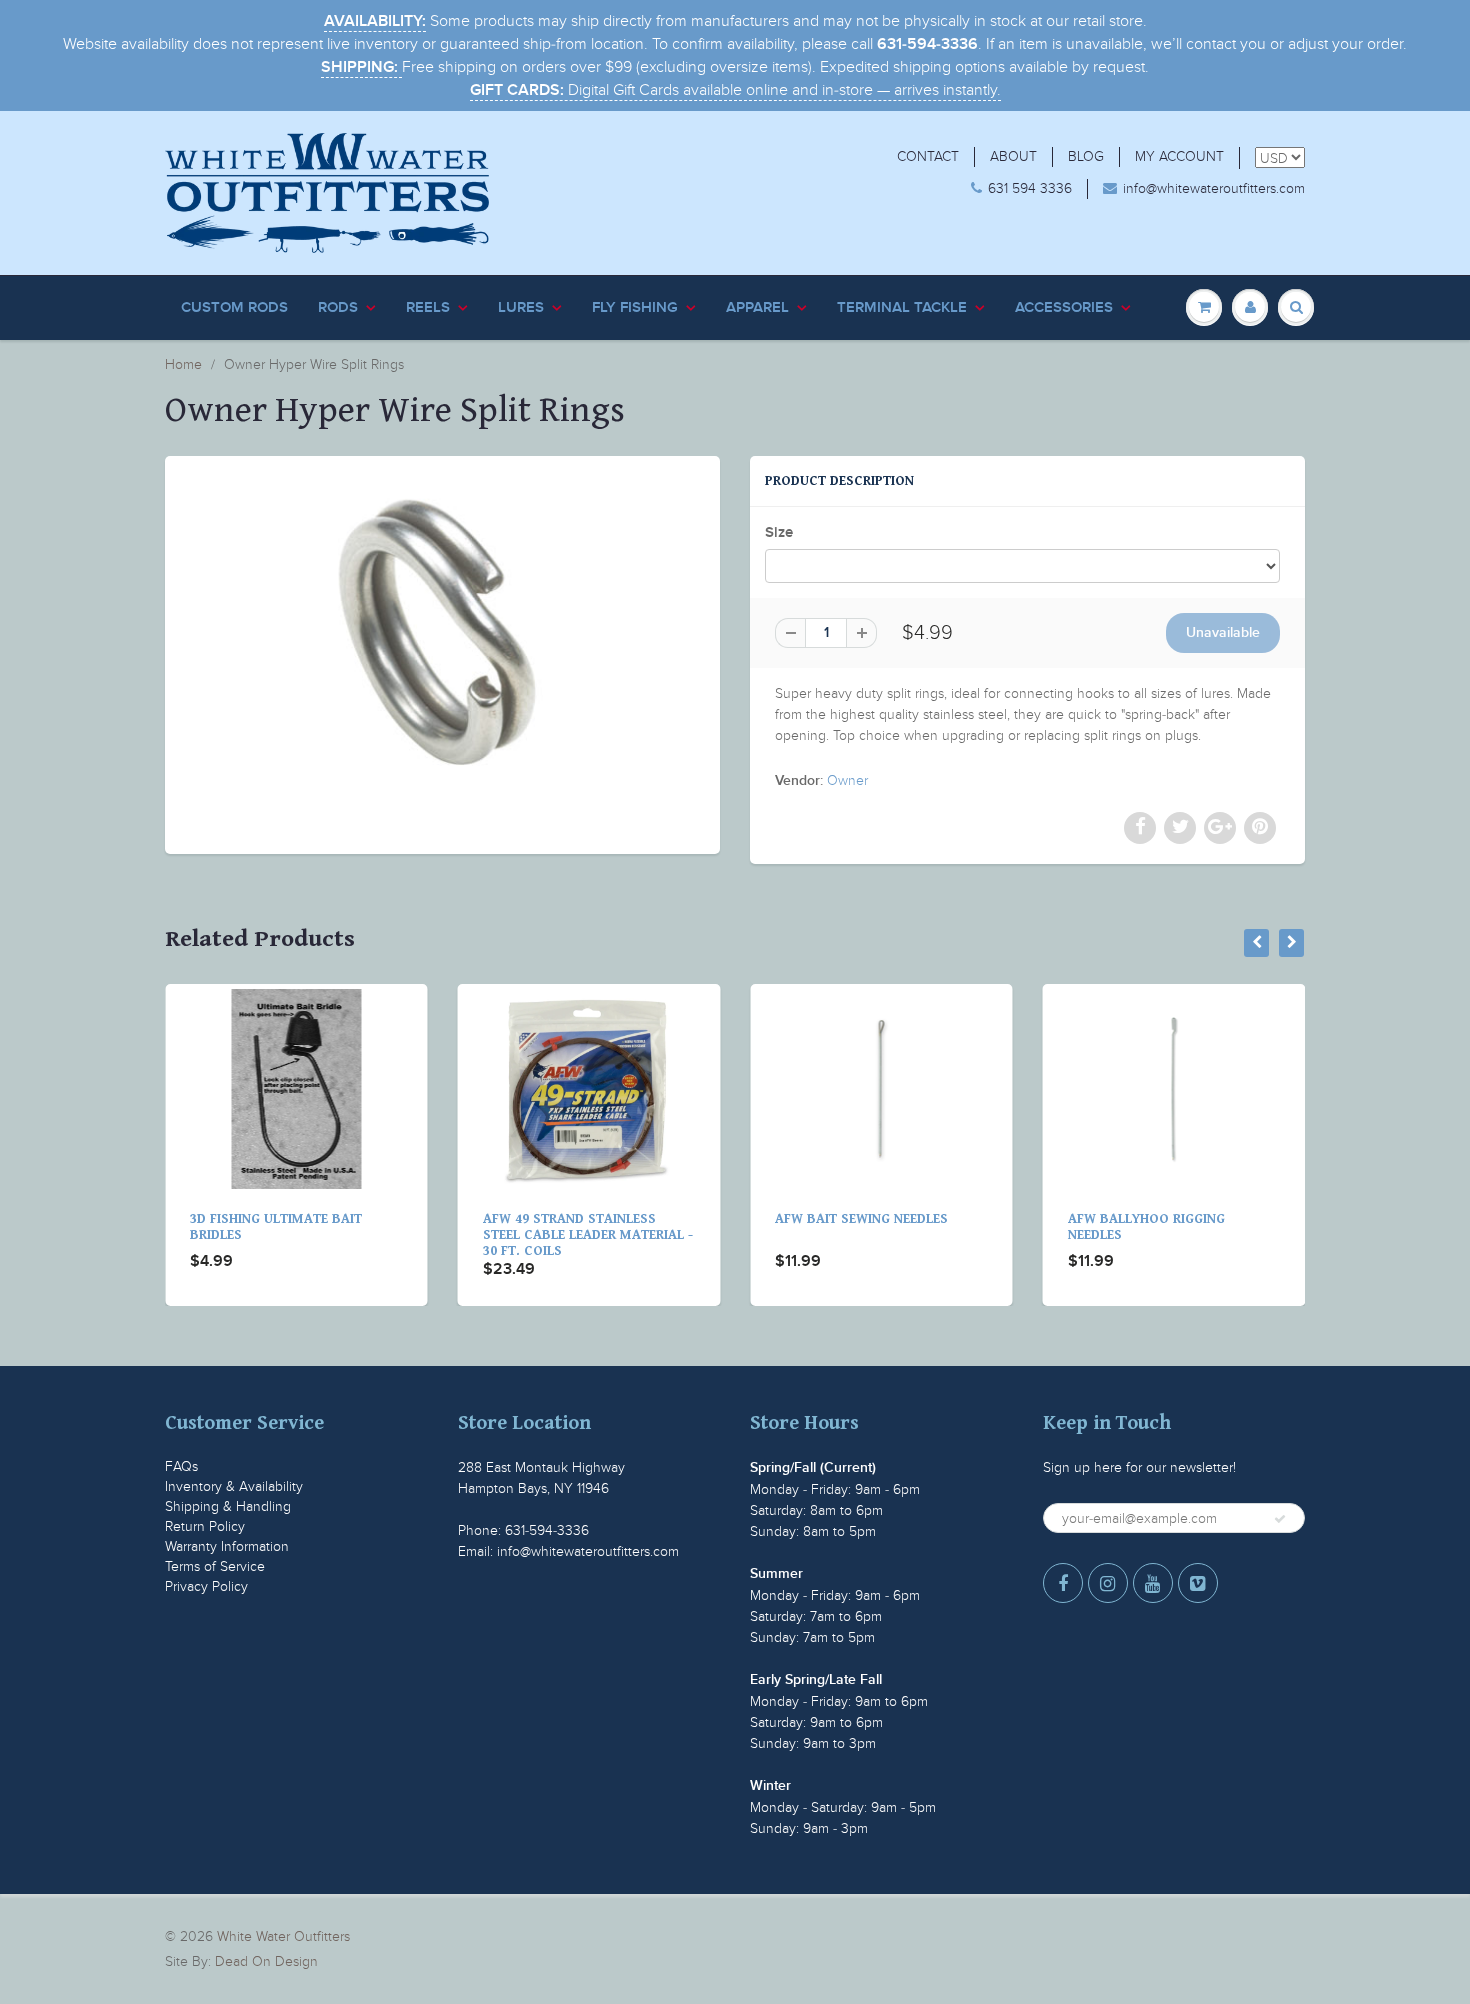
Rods (338, 307)
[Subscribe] (1280, 1519)
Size (779, 532)
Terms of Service (215, 1566)
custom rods (234, 307)
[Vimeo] (1198, 1583)
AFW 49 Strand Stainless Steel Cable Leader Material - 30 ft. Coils (358, 1235)
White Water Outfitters (283, 1936)
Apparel (757, 307)
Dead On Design (266, 1961)
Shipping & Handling (228, 1506)
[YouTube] (1153, 1583)
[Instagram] (1108, 1583)
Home (183, 364)
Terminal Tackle (902, 307)
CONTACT (928, 156)
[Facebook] (1063, 1583)
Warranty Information (227, 1546)
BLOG (1086, 156)
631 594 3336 (1030, 188)
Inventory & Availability (234, 1486)
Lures (521, 307)
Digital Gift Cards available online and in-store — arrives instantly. (735, 90)
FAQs (181, 1466)
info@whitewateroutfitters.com (1214, 188)
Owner (847, 780)
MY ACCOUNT (1179, 156)
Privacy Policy (206, 1586)
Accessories (1064, 307)
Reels (428, 307)
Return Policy (205, 1526)
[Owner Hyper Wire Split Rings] (442, 652)
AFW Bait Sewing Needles (631, 1219)
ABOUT (1013, 156)
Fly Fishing (635, 307)
